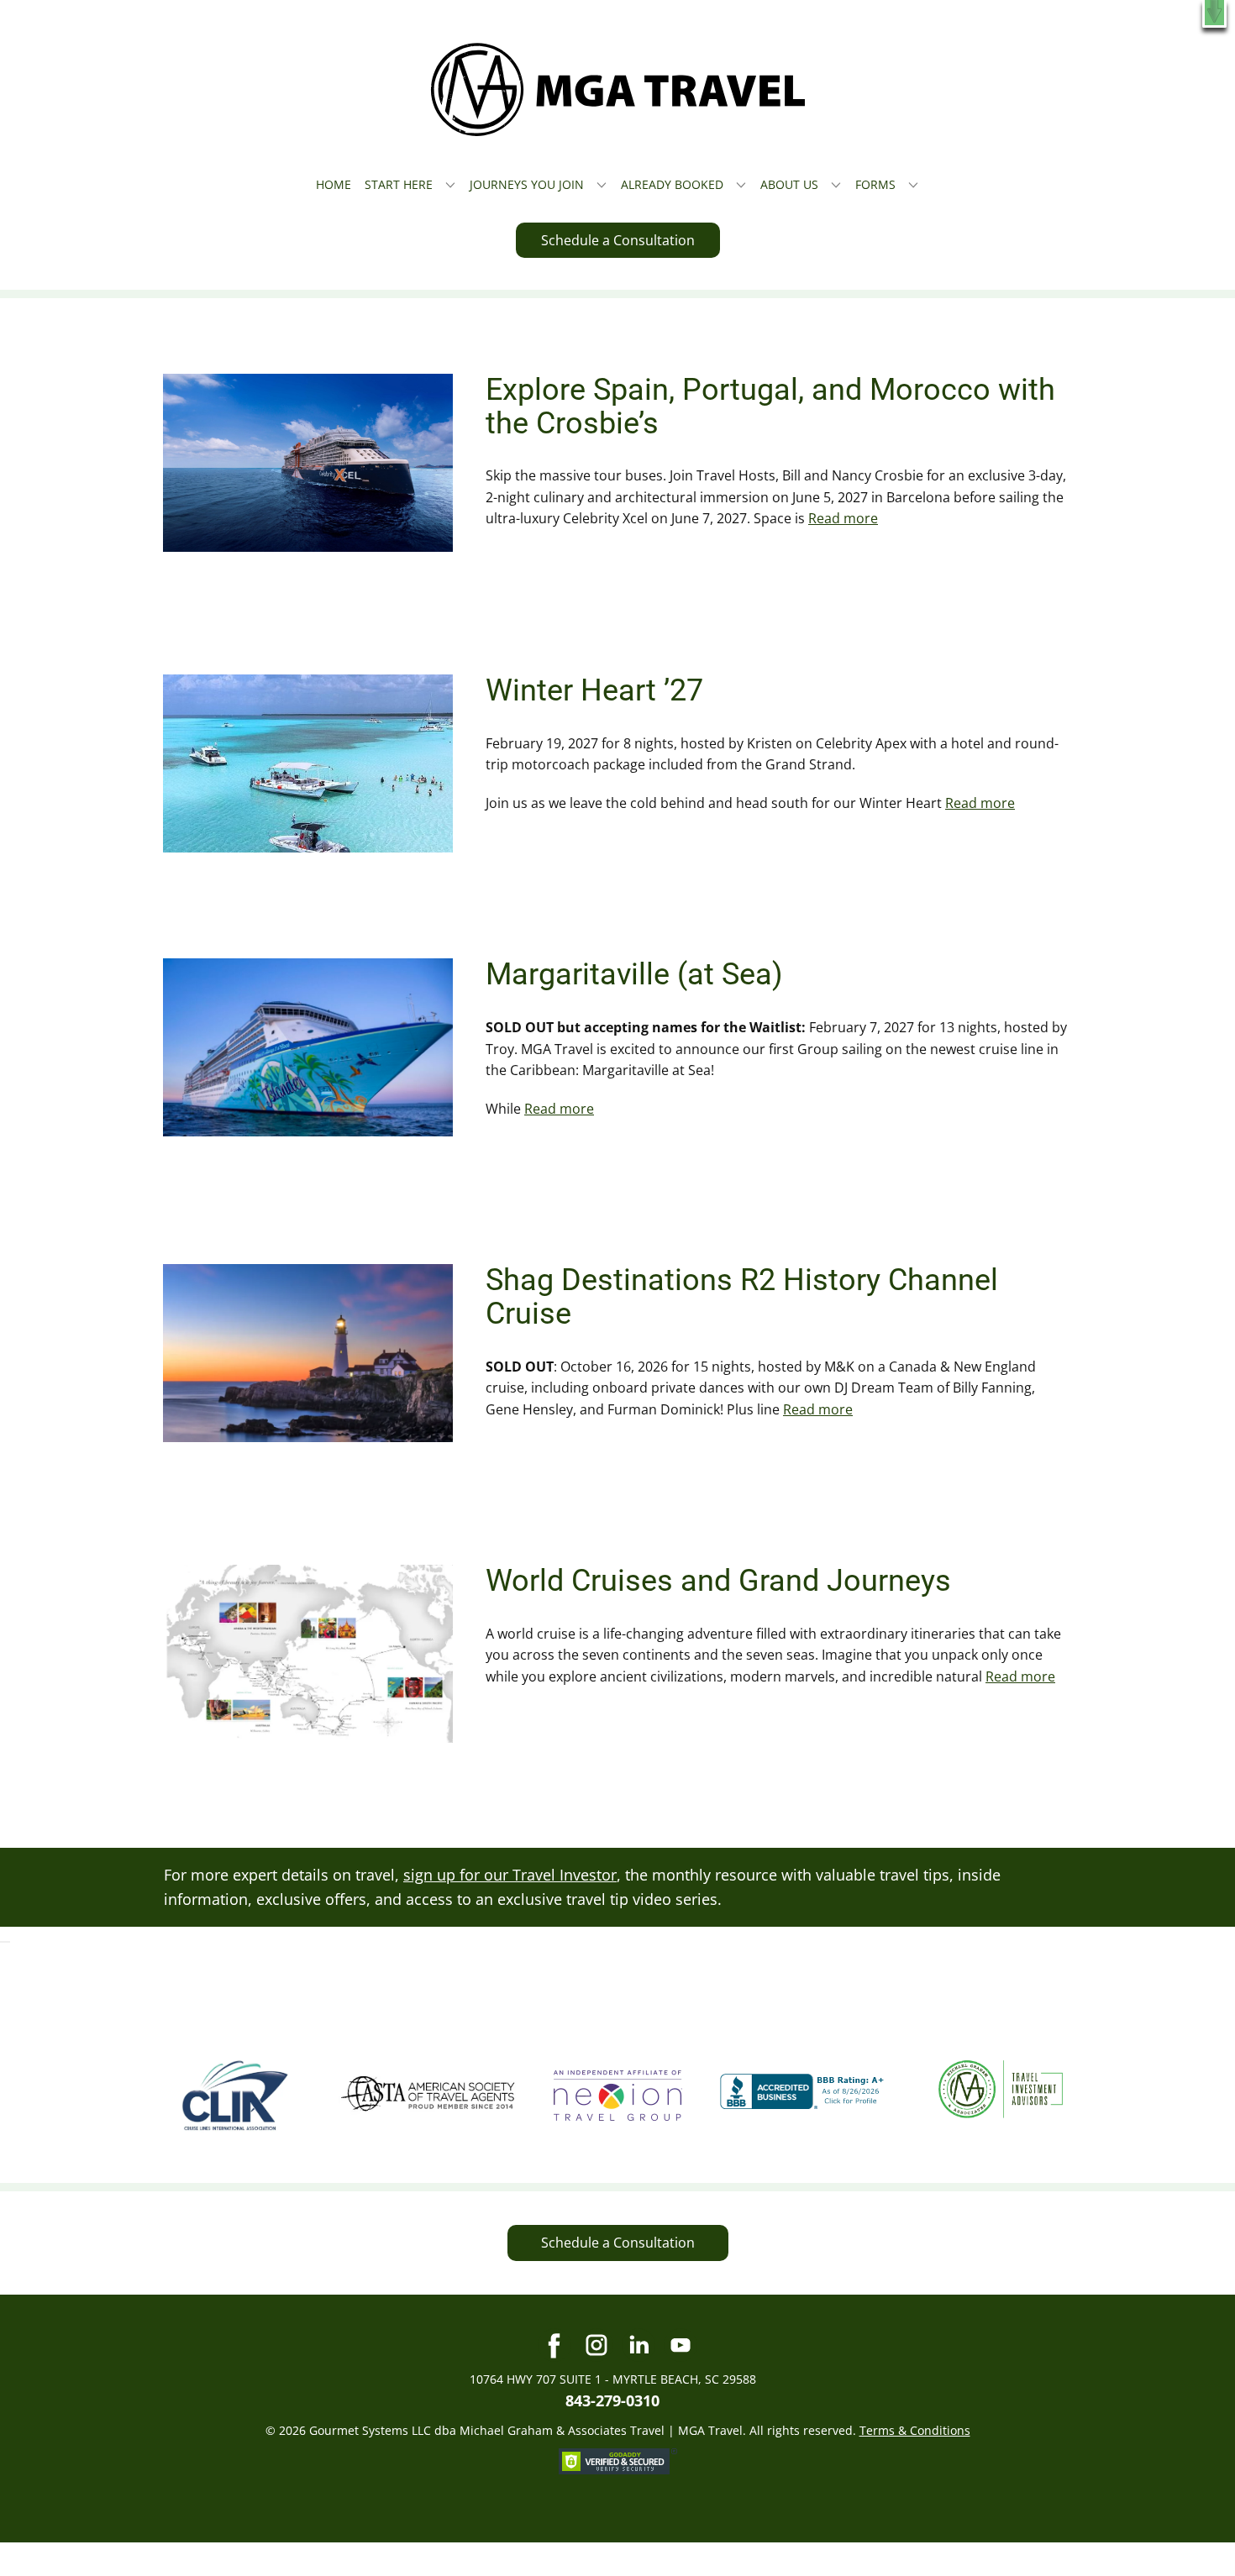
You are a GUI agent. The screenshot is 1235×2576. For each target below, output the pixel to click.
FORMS (875, 184)
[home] (618, 89)
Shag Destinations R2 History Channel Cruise (742, 1297)
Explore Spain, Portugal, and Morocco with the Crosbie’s (770, 407)
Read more (843, 518)
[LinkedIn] (639, 2345)
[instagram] (596, 2345)
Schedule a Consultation (618, 240)
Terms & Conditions (915, 2430)
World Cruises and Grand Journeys (718, 1581)
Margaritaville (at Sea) (634, 974)
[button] (1214, 14)
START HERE (399, 184)
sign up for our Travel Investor (510, 1875)
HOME (334, 184)
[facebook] (554, 2345)
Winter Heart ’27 (594, 690)
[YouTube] (681, 2345)
